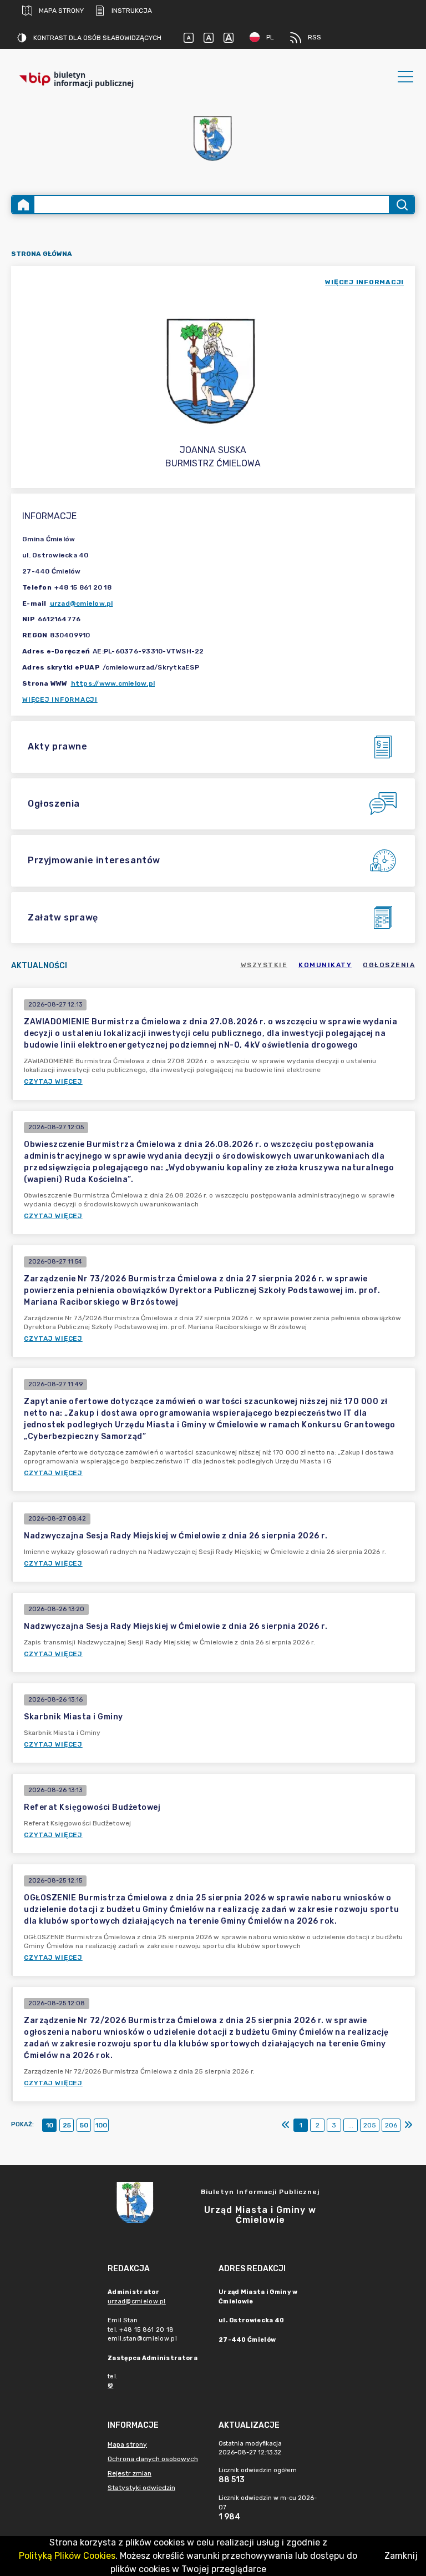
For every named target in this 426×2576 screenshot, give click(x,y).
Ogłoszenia (389, 965)
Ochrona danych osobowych (153, 2459)
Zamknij (401, 2556)
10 (50, 2125)
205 (370, 2125)
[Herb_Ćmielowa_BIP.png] (213, 139)
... (351, 2125)
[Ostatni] (408, 2125)
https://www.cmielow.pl (113, 683)
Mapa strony (61, 11)
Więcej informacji (60, 700)
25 (67, 2125)
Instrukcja (132, 11)
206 (391, 2125)
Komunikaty (325, 965)
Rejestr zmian (130, 2473)
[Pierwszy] (286, 2125)
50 (84, 2125)
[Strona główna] (23, 205)
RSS (315, 37)
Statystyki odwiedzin (141, 2488)
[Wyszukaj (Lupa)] (401, 205)
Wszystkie (264, 965)
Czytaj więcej (53, 1081)
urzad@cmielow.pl (82, 603)
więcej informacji (364, 282)
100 (101, 2125)
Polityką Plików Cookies (67, 2556)
